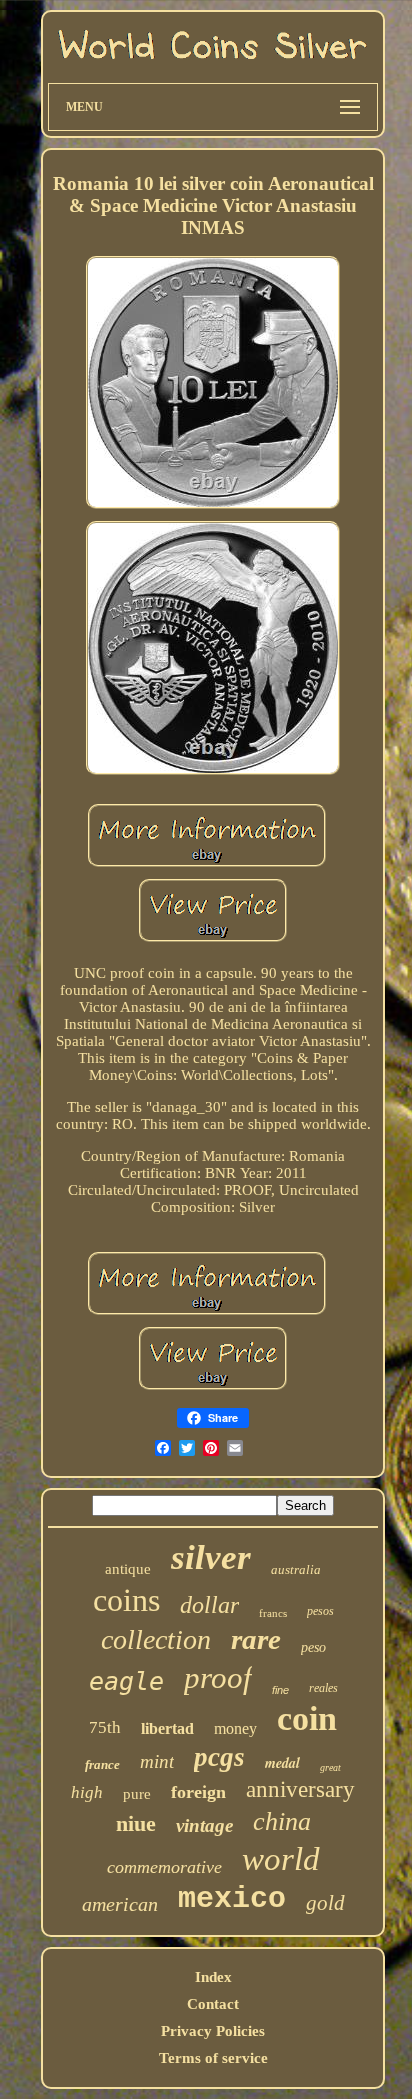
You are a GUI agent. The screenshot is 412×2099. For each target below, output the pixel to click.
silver (211, 1557)
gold (325, 1903)
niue (136, 1823)
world (281, 1859)
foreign (198, 1792)
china (282, 1821)
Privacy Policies (213, 2031)
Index (213, 1977)
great (330, 1767)
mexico (232, 1899)
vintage (204, 1825)
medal (282, 1763)
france (102, 1764)
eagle (126, 1681)
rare (256, 1639)
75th (105, 1727)
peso (313, 1647)
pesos (320, 1611)
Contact (213, 2004)
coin (307, 1718)
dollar (209, 1605)
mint (157, 1761)
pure (137, 1794)
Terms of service (213, 2058)
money (235, 1728)
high (87, 1792)
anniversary (300, 1789)
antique (128, 1569)
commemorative (164, 1867)
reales (323, 1688)
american (120, 1904)
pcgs (219, 1757)
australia (296, 1569)
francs (273, 1613)
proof (218, 1677)
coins (126, 1600)
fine (280, 1690)
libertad (167, 1728)
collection (156, 1639)
